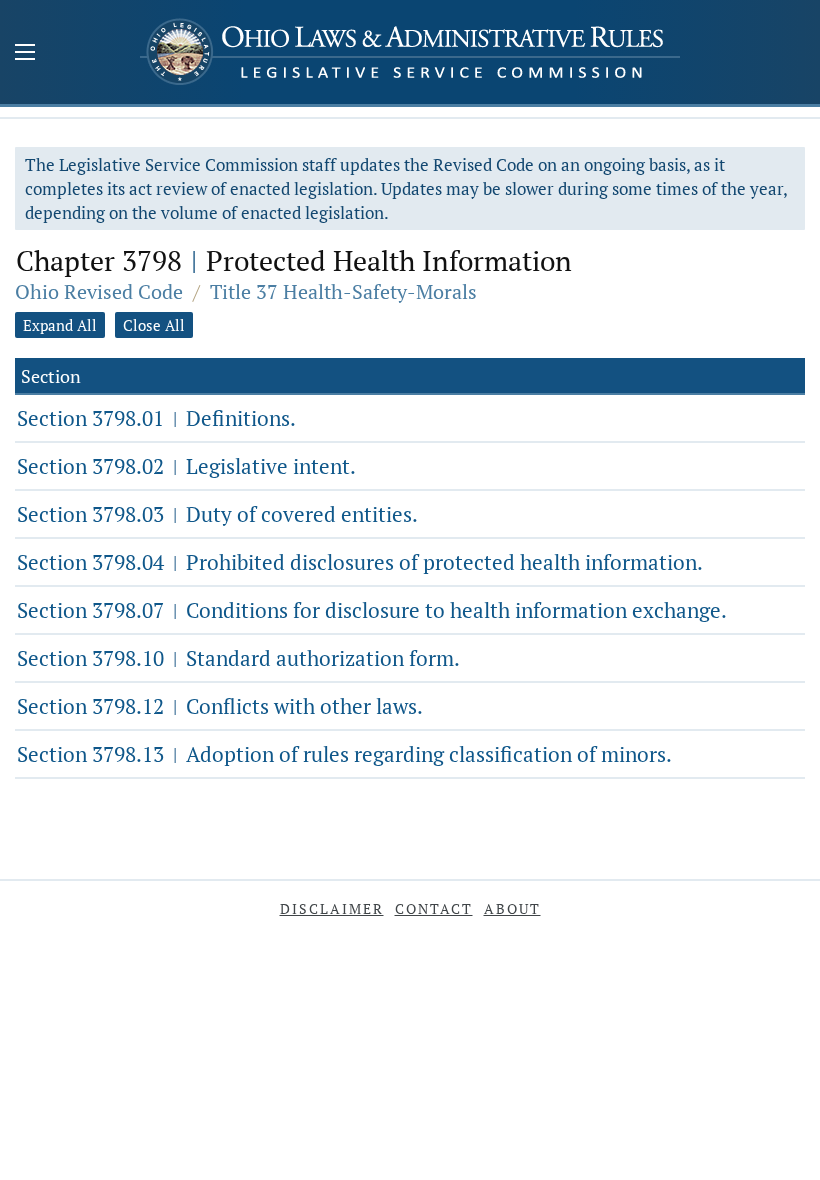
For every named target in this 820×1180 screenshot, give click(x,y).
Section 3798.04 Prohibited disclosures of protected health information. (360, 562)
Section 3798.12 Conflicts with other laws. (220, 706)
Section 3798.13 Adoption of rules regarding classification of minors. (344, 754)
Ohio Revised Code (99, 291)
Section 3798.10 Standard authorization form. (238, 658)
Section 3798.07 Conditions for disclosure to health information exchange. (372, 610)
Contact (434, 908)
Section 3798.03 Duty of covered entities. (217, 514)
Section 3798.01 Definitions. (156, 418)
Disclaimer (332, 908)
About (512, 908)
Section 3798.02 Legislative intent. (186, 466)
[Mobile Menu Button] (25, 54)
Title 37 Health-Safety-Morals (343, 291)
